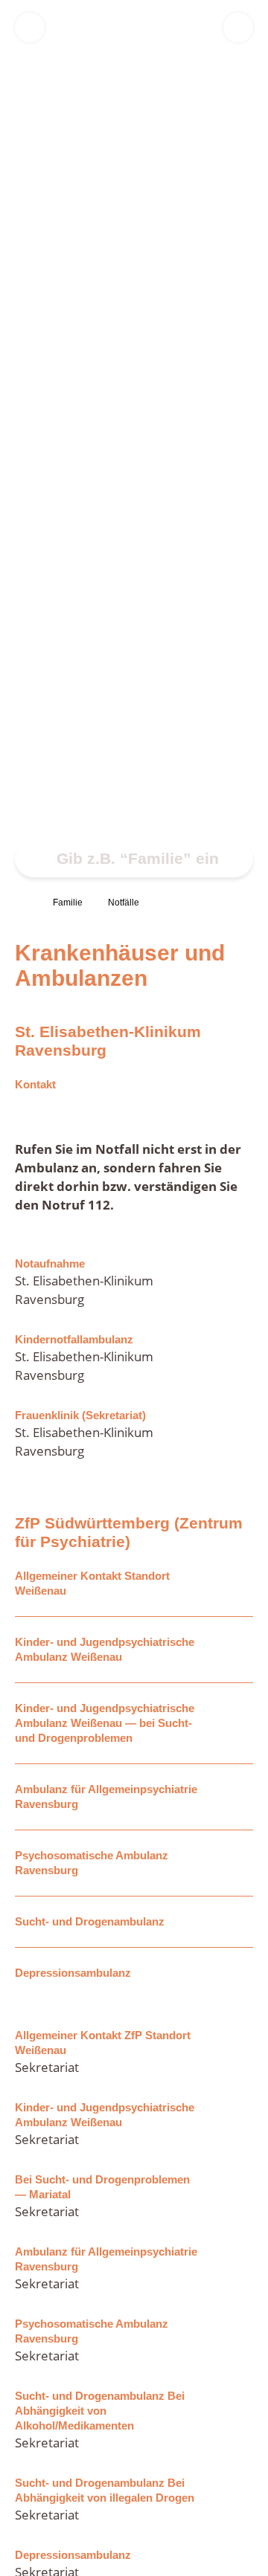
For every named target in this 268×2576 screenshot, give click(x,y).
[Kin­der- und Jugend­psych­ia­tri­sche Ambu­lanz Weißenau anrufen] (234, 2124)
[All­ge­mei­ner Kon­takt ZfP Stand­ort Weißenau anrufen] (234, 2052)
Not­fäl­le (124, 903)
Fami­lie (68, 903)
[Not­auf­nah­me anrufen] (234, 1282)
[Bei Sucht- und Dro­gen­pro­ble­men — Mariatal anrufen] (234, 2196)
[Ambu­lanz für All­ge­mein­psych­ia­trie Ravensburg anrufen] (234, 2269)
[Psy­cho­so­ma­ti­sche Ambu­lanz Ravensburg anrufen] (234, 2341)
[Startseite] (21, 903)
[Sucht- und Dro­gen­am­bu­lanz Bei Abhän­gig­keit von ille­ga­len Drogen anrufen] (234, 2500)
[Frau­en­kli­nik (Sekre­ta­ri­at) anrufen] (234, 1434)
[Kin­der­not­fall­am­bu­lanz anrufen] (234, 1358)
